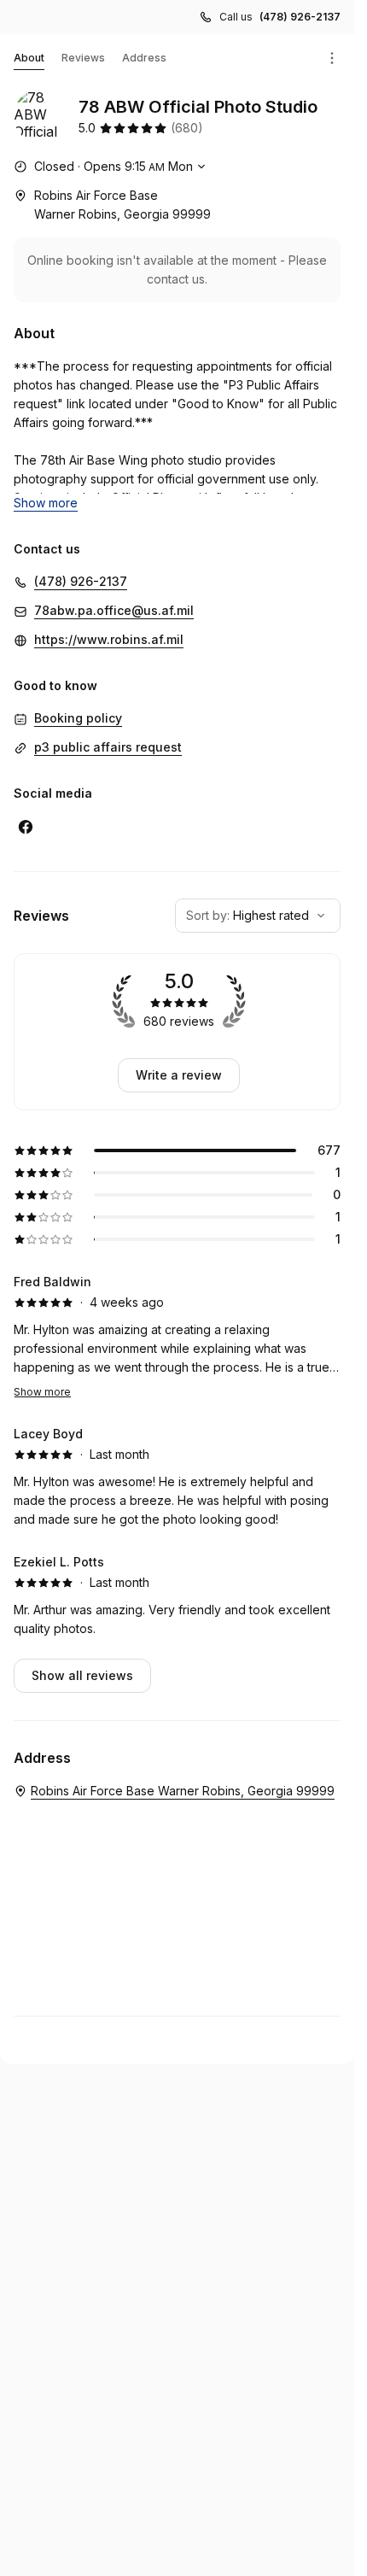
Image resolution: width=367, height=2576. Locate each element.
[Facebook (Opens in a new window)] (26, 827)
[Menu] (332, 58)
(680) (187, 128)
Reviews (83, 58)
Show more (42, 1392)
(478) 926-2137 (300, 17)
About (29, 58)
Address (144, 58)
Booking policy (78, 718)
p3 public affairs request (108, 747)
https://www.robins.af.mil (109, 639)
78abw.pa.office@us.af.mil (114, 610)
